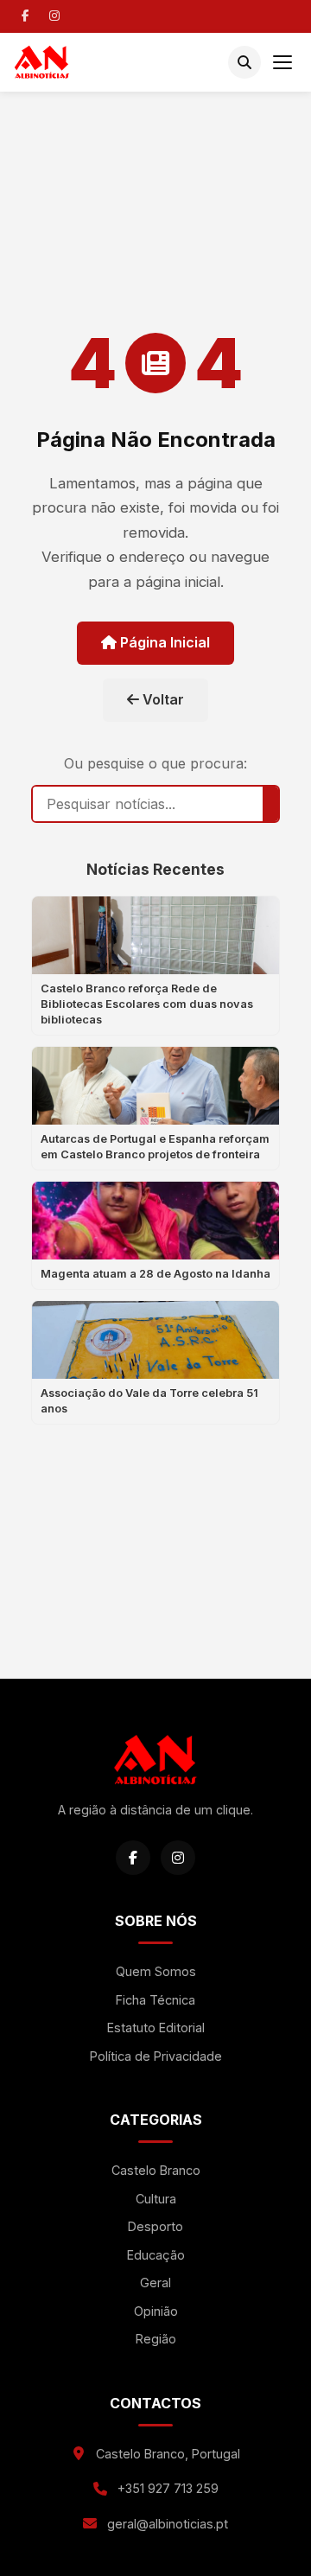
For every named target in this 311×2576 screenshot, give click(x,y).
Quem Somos (156, 1971)
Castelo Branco (156, 2170)
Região (156, 2339)
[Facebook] (25, 16)
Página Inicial (163, 642)
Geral (155, 2283)
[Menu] (282, 62)
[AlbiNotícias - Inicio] (42, 62)
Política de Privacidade (156, 2056)
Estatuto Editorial (156, 2028)
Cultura (156, 2199)
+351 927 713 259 (168, 2488)
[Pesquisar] (244, 62)
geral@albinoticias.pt (168, 2524)
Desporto (155, 2226)
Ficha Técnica (155, 2000)
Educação (156, 2255)
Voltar (162, 699)
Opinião (156, 2311)
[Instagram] (54, 16)
